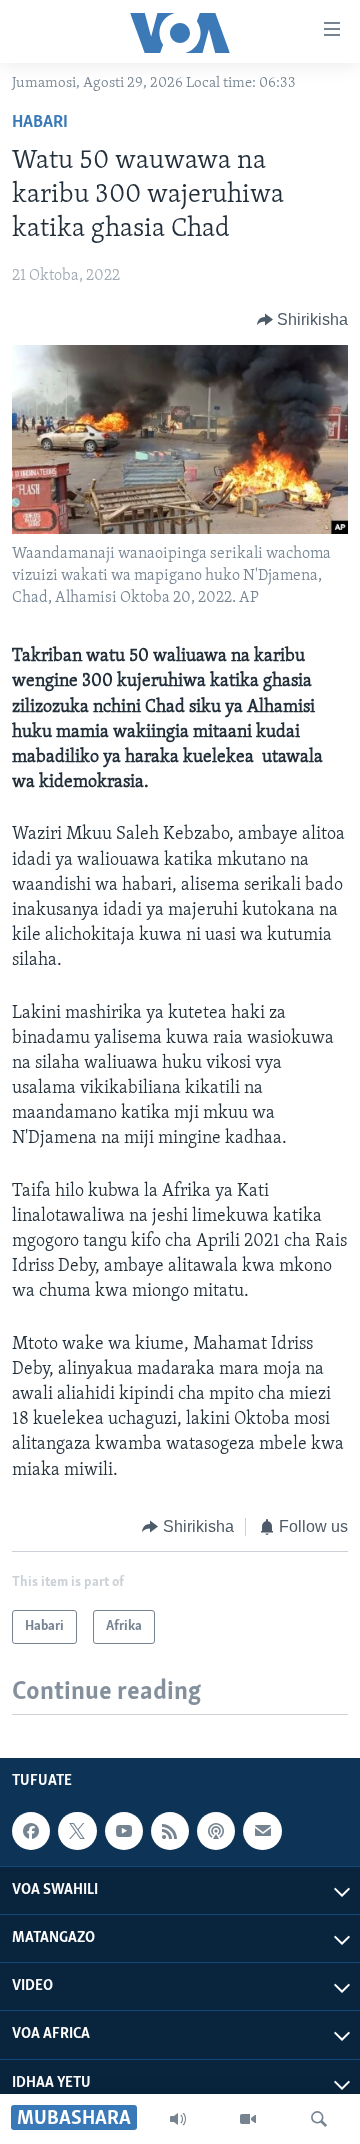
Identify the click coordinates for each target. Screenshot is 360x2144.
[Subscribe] (262, 1831)
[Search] (319, 2119)
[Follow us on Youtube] (124, 1831)
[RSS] (170, 1831)
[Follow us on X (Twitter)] (77, 1831)
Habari (40, 123)
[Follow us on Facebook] (31, 1831)
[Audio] (178, 2119)
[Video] (248, 2119)
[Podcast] (216, 1831)
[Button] (303, 320)
